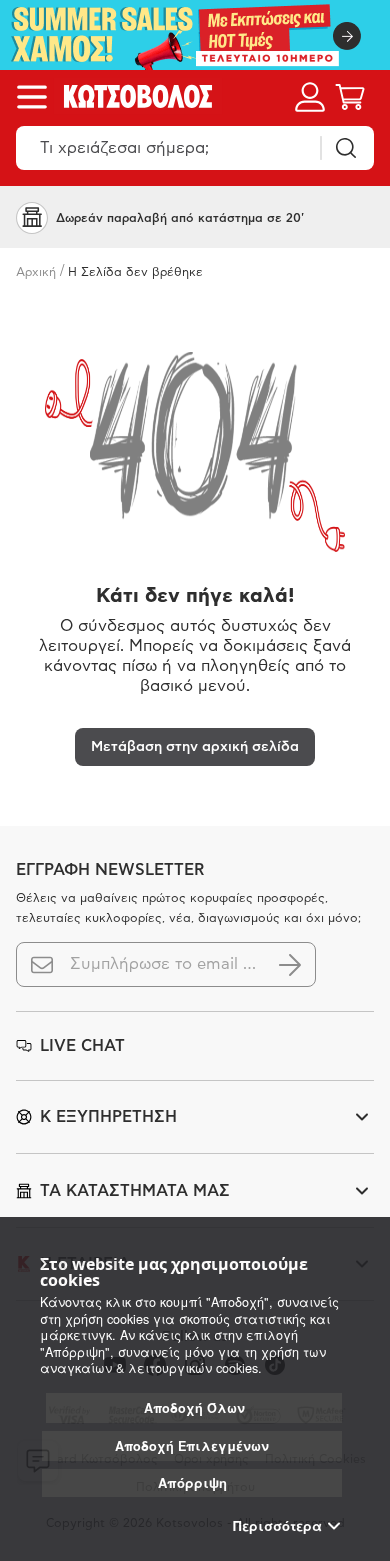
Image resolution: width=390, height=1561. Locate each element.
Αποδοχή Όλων (194, 1408)
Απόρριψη (192, 1482)
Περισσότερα (277, 1526)
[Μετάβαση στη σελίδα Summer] (195, 35)
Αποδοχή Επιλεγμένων (192, 1446)
